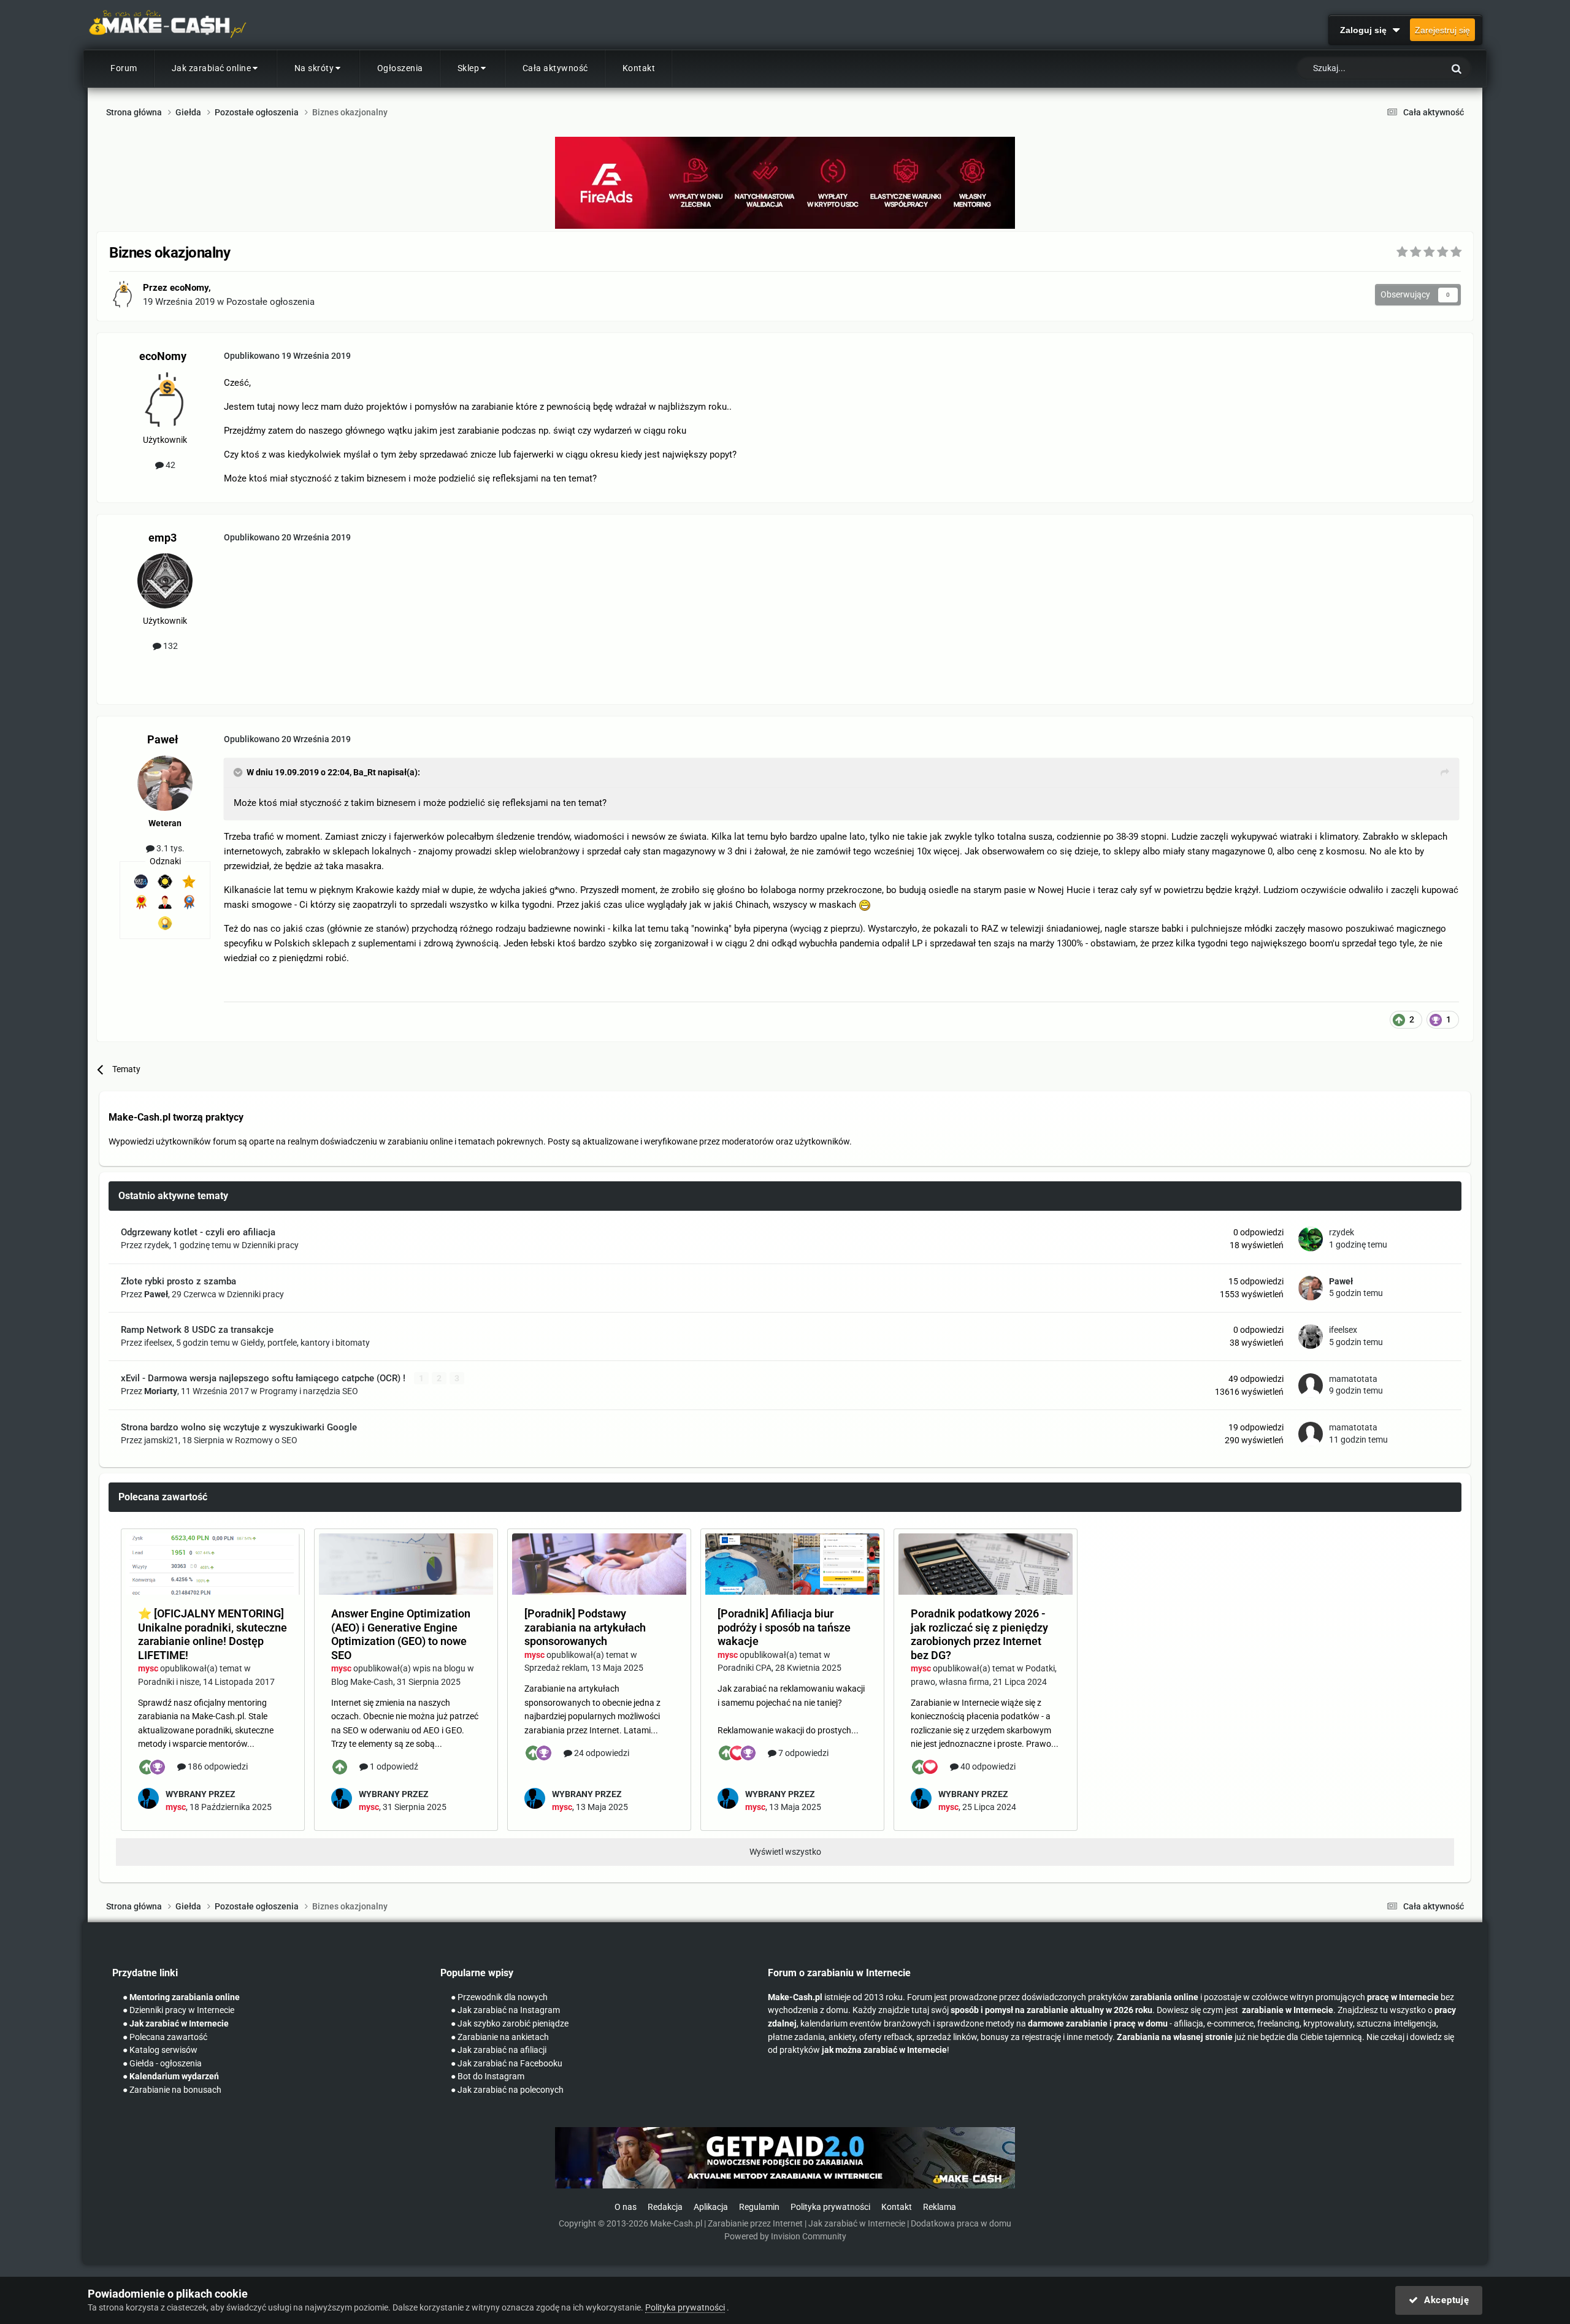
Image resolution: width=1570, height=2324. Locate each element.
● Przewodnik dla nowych (499, 1997)
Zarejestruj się (1442, 30)
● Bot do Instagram (488, 2077)
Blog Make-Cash (362, 1682)
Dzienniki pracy (270, 1245)
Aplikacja (711, 2207)
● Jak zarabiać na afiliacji (499, 2050)
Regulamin (759, 2207)
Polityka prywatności (830, 2207)
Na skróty (314, 68)
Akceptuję (1443, 2300)
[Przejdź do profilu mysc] (148, 1798)
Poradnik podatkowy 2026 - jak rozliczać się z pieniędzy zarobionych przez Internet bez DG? (979, 1634)
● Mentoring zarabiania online (181, 1997)
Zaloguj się (1366, 30)
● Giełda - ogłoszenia (162, 2064)
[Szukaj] (1457, 68)
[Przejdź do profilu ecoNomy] (123, 294)
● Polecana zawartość (165, 2037)
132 (170, 646)
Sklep (469, 68)
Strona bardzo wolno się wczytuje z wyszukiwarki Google (239, 1427)
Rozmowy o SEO (266, 1440)
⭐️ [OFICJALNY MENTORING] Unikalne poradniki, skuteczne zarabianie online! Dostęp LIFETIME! (213, 1634)
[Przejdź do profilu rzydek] (1311, 1239)
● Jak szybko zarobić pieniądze (510, 2024)
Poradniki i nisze (169, 1682)
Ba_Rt (365, 772)
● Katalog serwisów (160, 2050)
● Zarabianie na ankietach (500, 2037)
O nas (626, 2207)
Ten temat (1409, 69)
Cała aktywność (555, 68)
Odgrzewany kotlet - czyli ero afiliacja (198, 1232)
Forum (124, 68)
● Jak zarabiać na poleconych (507, 2090)
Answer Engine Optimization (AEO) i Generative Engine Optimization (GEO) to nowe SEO (401, 1634)
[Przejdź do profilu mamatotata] (1311, 1386)
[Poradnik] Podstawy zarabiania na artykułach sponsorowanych (585, 1627)
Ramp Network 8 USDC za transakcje (197, 1330)
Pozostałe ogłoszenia (270, 302)
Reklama (940, 2207)
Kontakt (639, 68)
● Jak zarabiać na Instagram (505, 2010)
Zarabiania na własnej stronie (1175, 2037)
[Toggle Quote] (239, 772)
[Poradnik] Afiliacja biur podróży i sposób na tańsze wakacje (784, 1627)
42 (170, 465)
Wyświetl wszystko (785, 1852)
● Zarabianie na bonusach (172, 2090)
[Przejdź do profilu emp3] (165, 581)
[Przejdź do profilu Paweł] (165, 783)
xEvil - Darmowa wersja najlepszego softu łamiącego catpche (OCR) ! (264, 1378)
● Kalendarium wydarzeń (171, 2077)
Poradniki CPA (745, 1668)
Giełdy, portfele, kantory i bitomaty (305, 1343)
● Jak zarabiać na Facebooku (507, 2064)
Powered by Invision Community (785, 2237)
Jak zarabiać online (212, 68)
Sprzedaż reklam (556, 1668)
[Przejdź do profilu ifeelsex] (1311, 1336)
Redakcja (665, 2207)
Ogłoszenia (400, 68)
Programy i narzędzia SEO (309, 1391)
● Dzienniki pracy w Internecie (178, 2010)
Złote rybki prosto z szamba (178, 1281)
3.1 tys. (170, 848)
